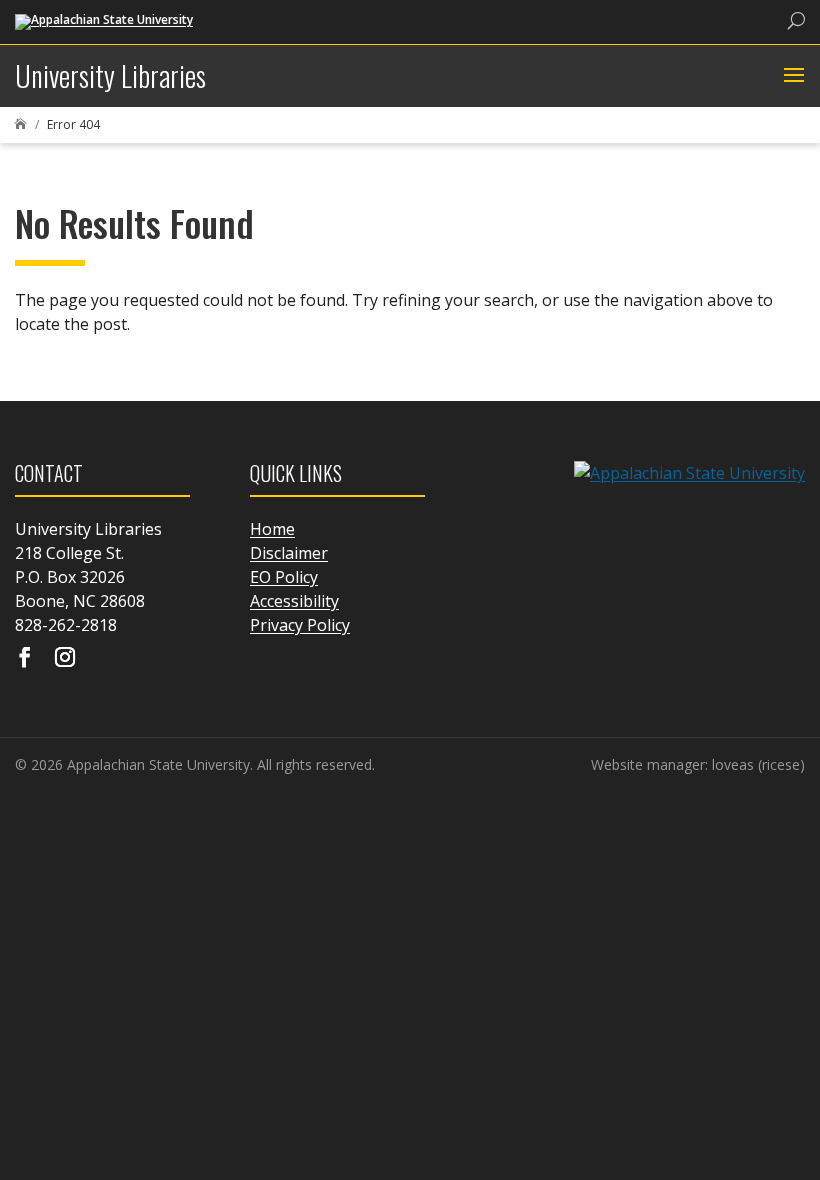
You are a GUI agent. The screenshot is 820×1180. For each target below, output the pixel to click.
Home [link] (272, 529)
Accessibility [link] (294, 601)
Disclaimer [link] (289, 553)
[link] (104, 20)
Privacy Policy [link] (300, 625)
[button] (791, 76)
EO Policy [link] (284, 577)
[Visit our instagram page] (65, 659)
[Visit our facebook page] (25, 659)
